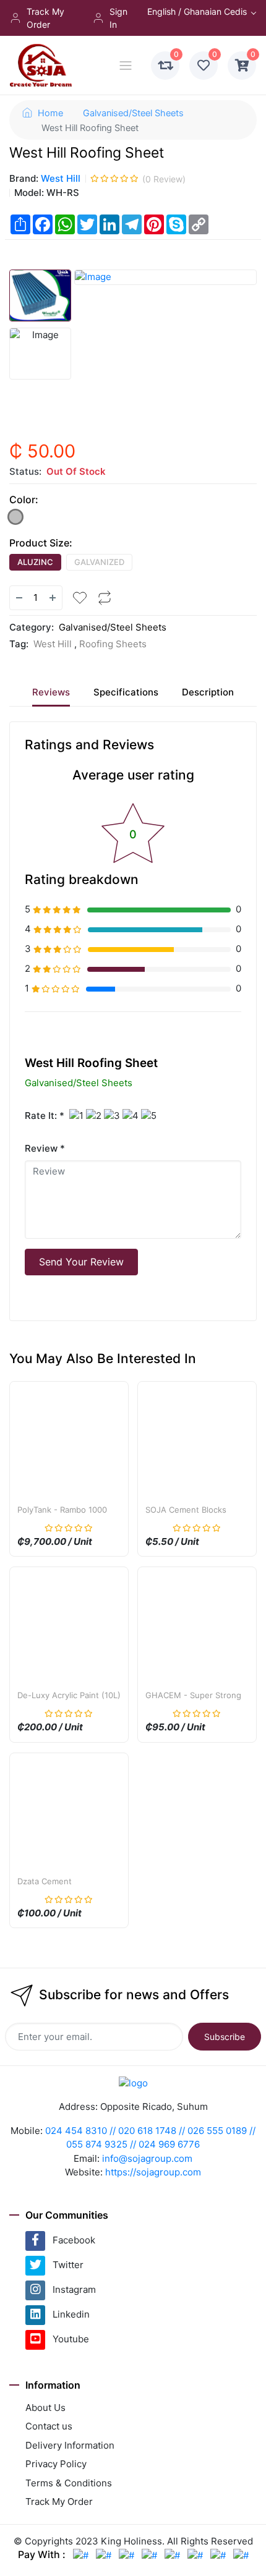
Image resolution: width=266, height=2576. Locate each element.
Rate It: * (45, 1116)
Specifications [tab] (126, 692)
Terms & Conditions (69, 2483)
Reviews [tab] (51, 692)
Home (50, 113)
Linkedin (71, 2314)
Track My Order (45, 18)
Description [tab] (208, 692)
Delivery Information (70, 2445)
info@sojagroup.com (147, 2158)
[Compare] (105, 598)
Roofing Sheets (113, 644)
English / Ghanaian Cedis (197, 11)
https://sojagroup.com (153, 2172)
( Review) (164, 179)
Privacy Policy (56, 2464)
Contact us (49, 2426)
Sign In (118, 18)
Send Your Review (81, 1262)
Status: (25, 471)
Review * (45, 1148)
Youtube (71, 2339)
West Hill (61, 178)
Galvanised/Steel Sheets (133, 113)
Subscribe (225, 2037)
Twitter (68, 2265)
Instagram (74, 2289)
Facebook (74, 2240)
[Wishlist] (80, 598)
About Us (45, 2408)
